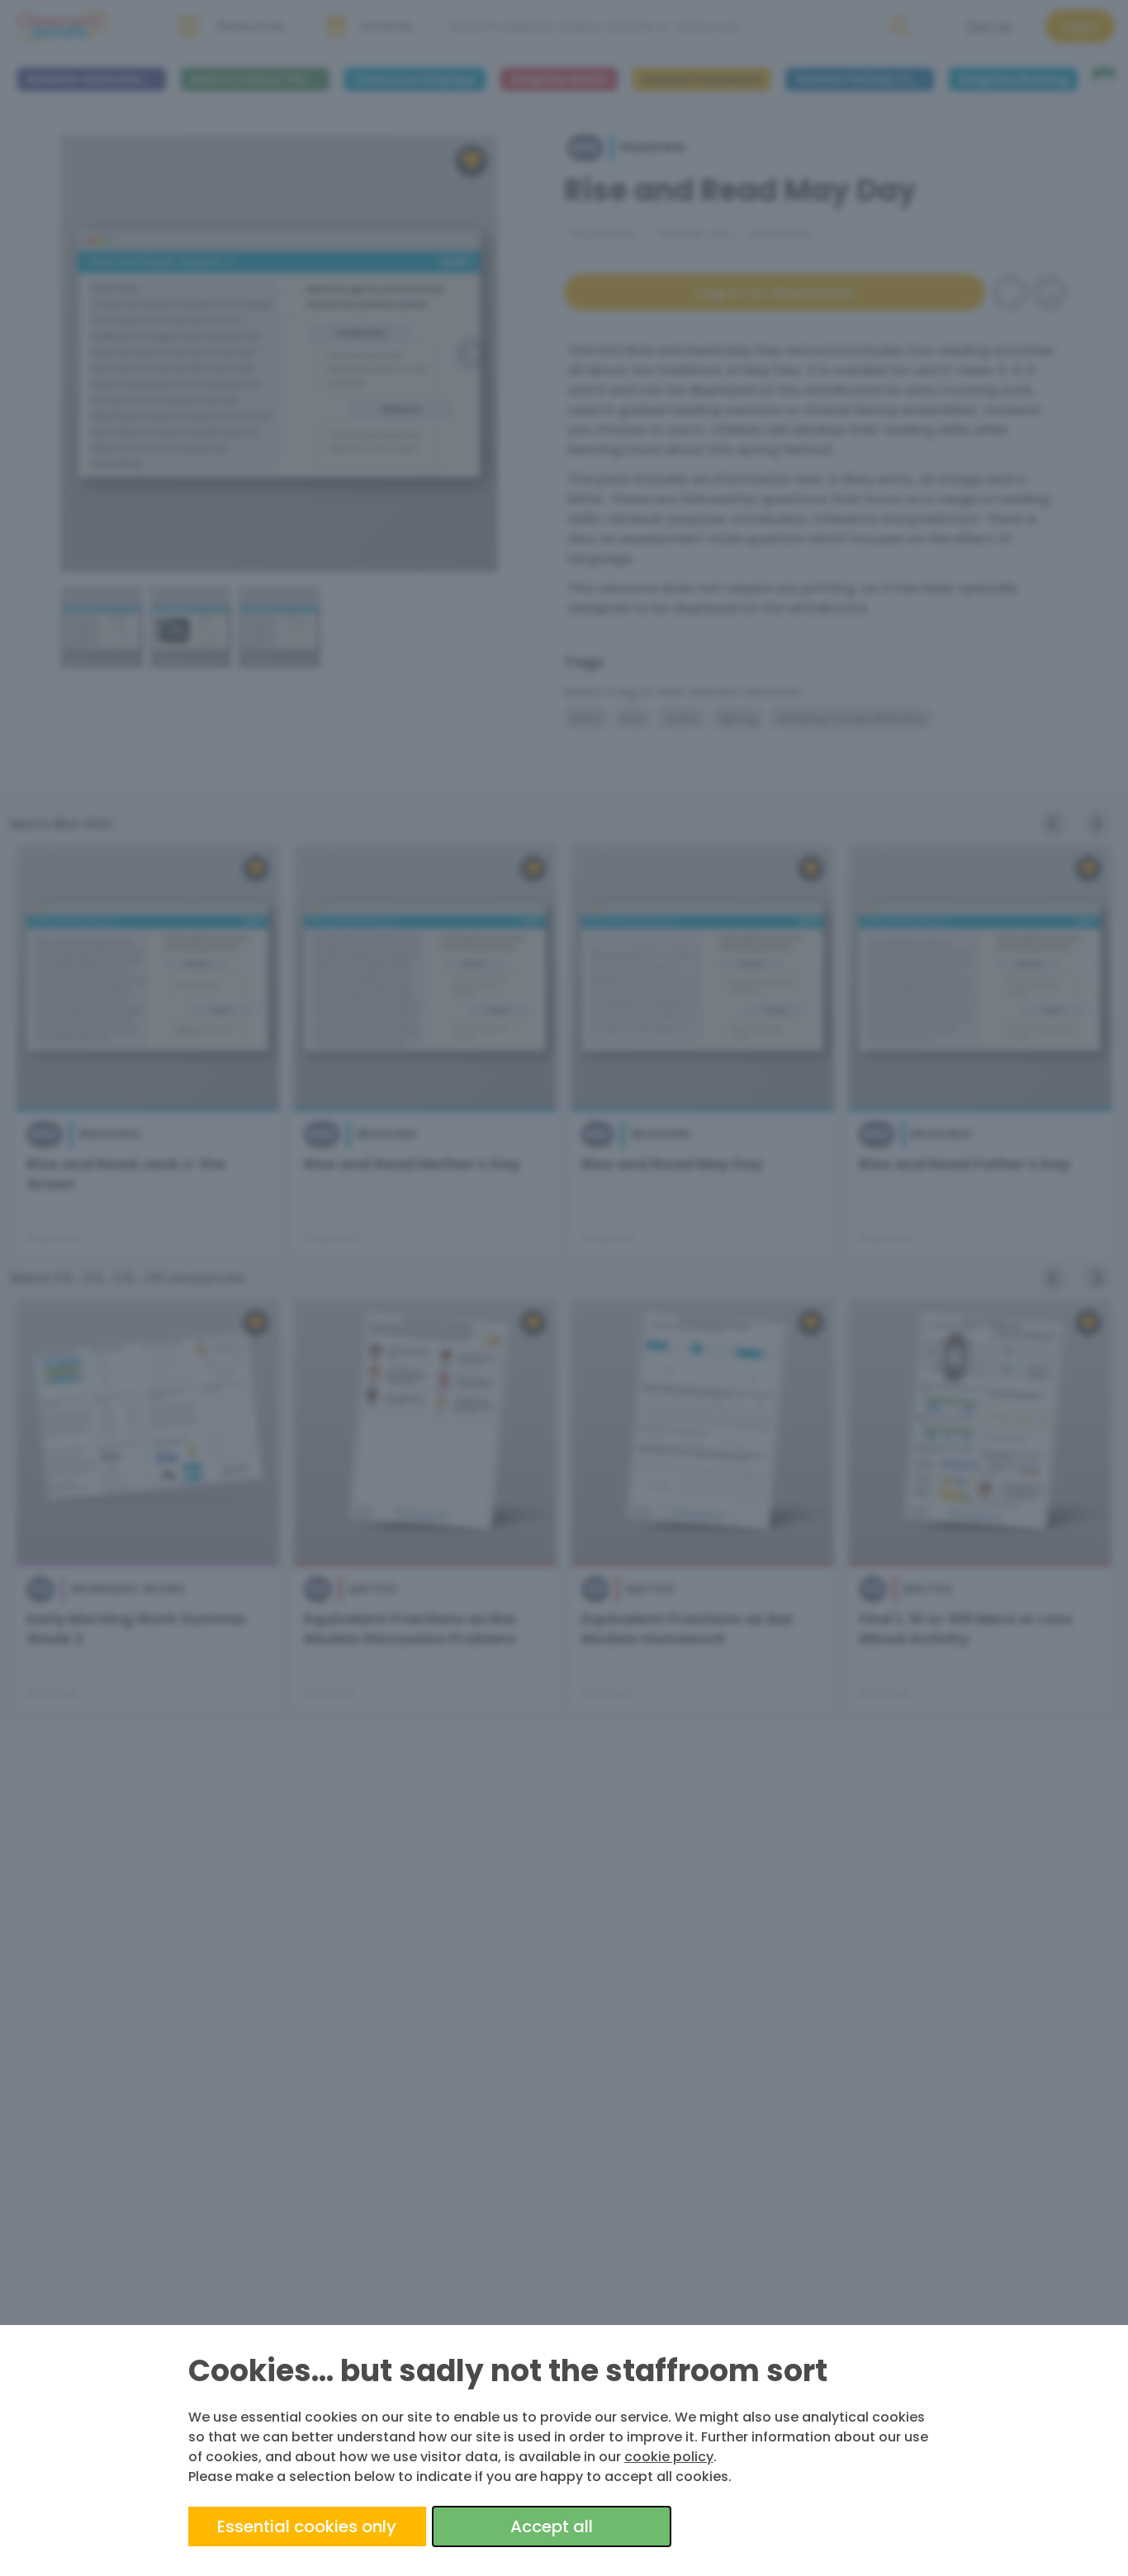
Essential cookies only (307, 2526)
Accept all (552, 2526)
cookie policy (669, 2457)
